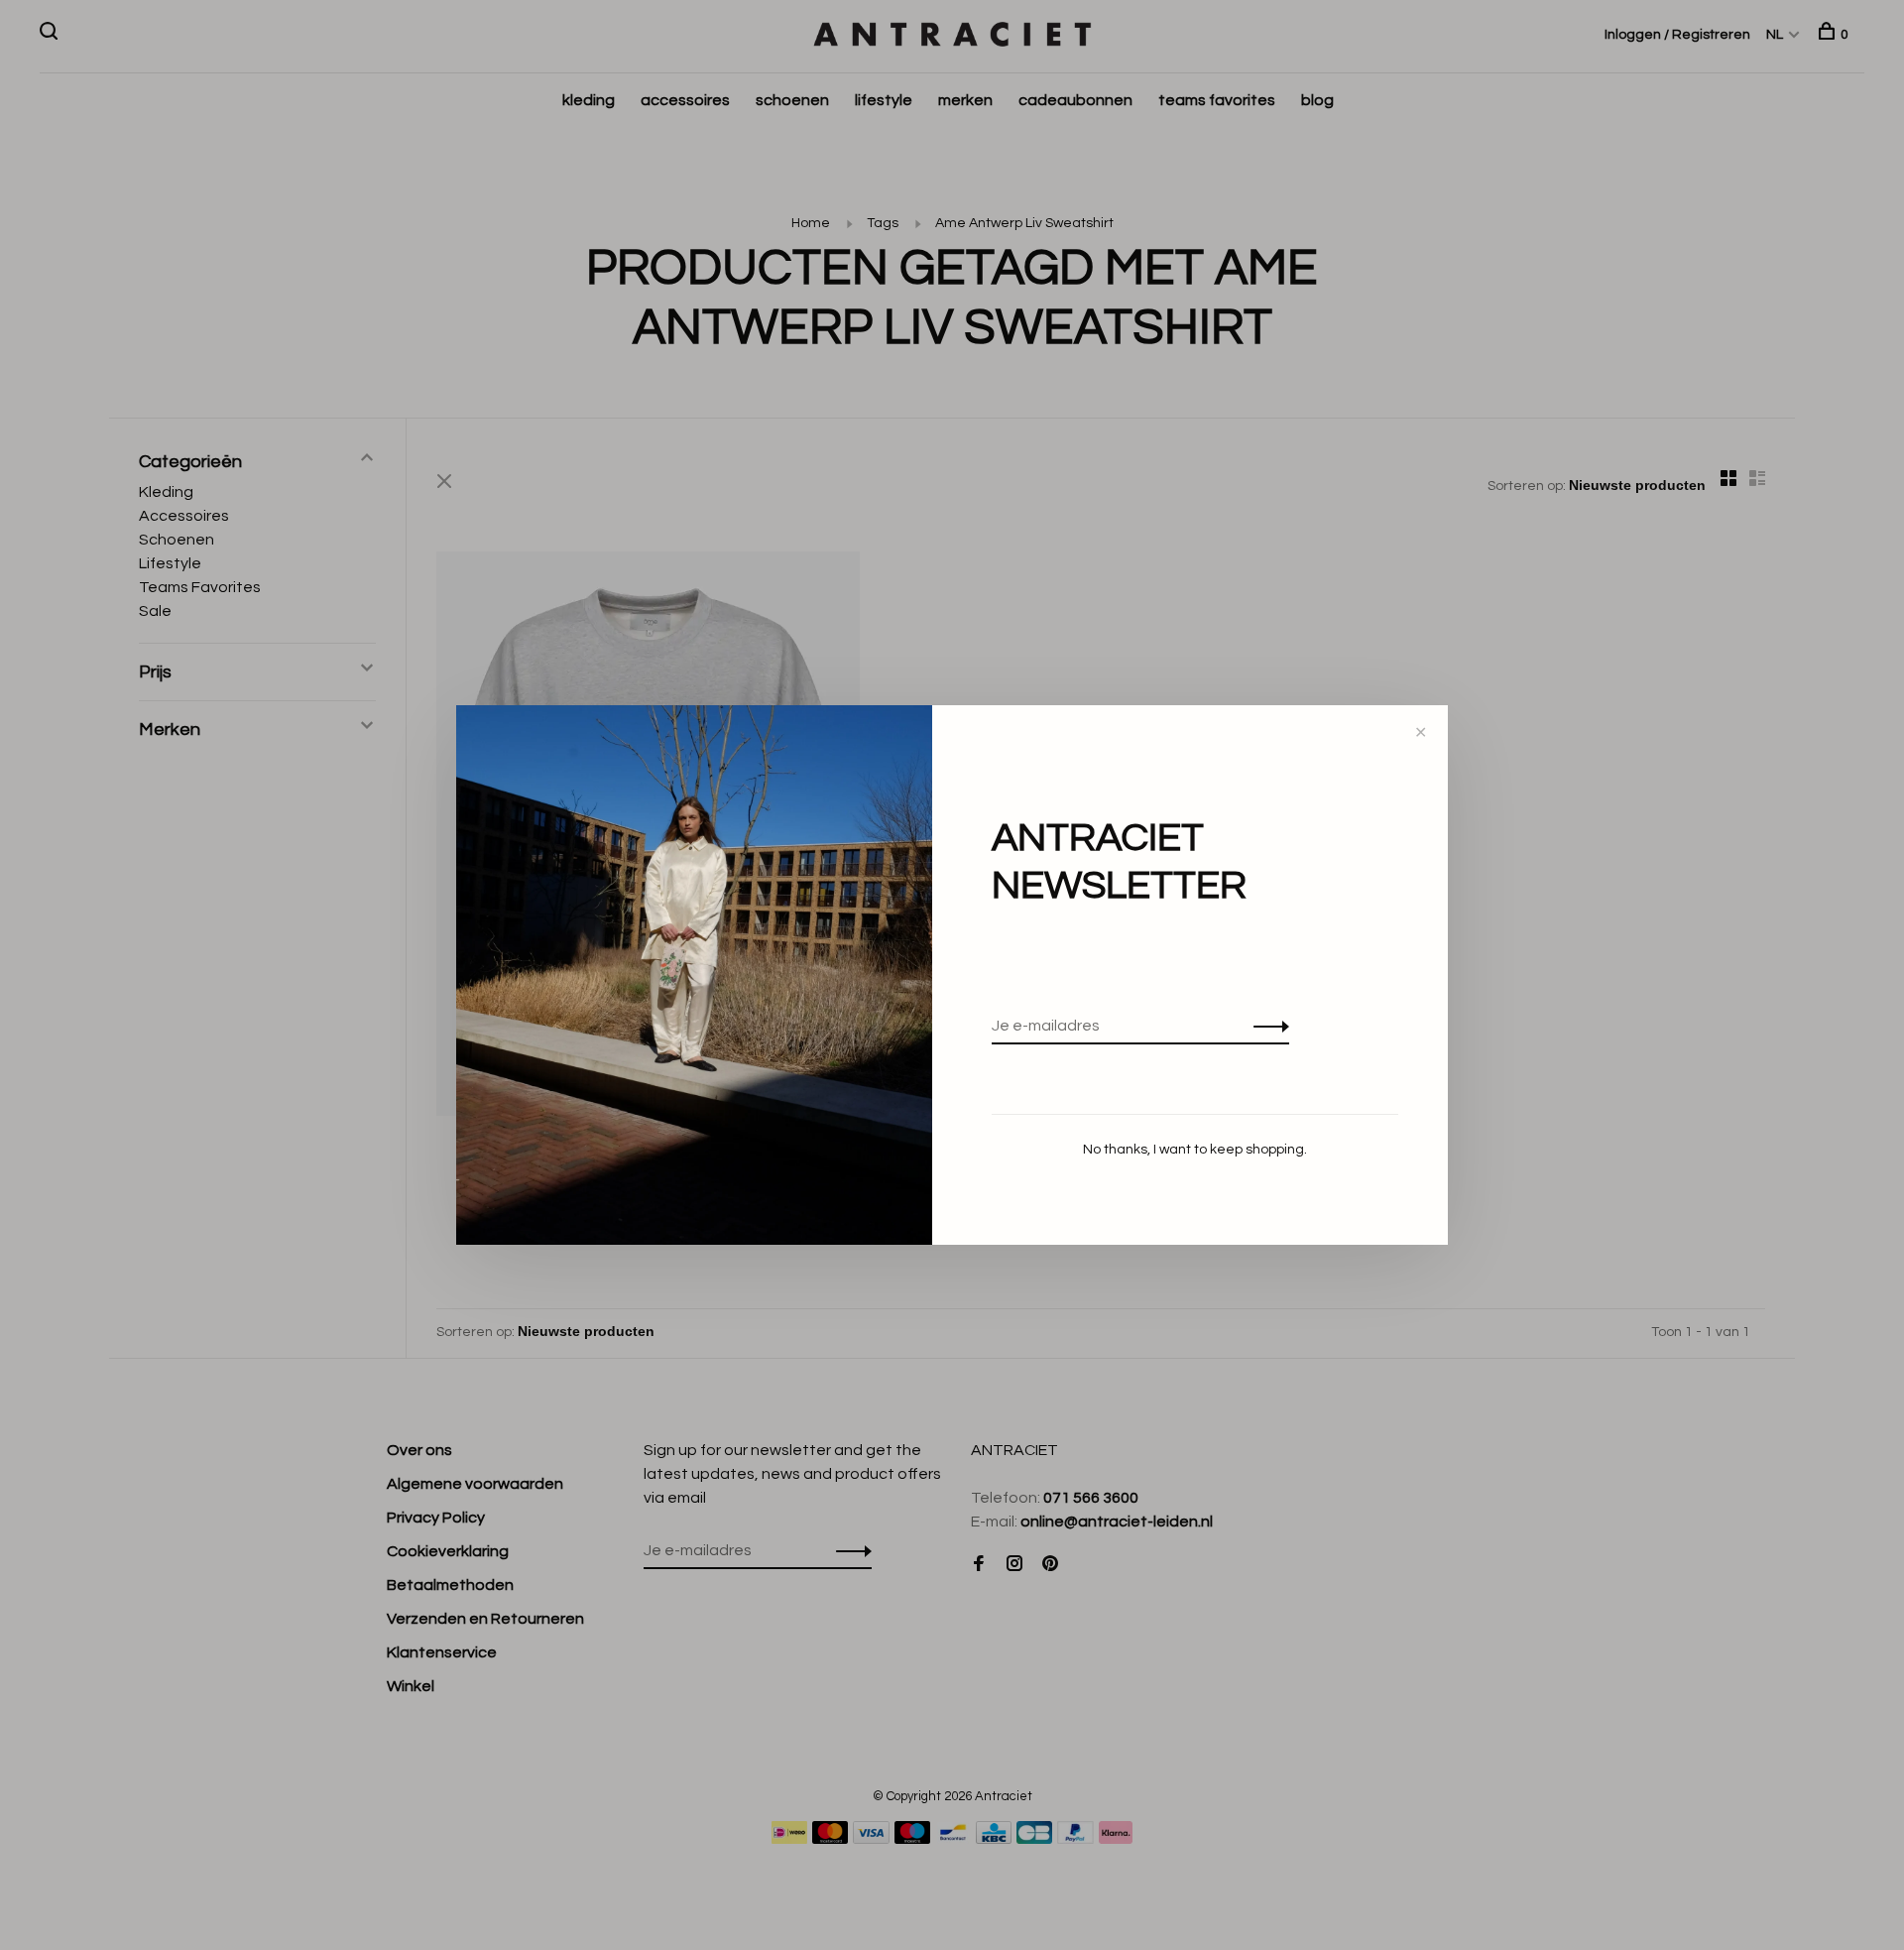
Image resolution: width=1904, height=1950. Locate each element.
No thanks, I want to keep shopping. (1195, 1150)
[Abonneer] (1266, 1026)
